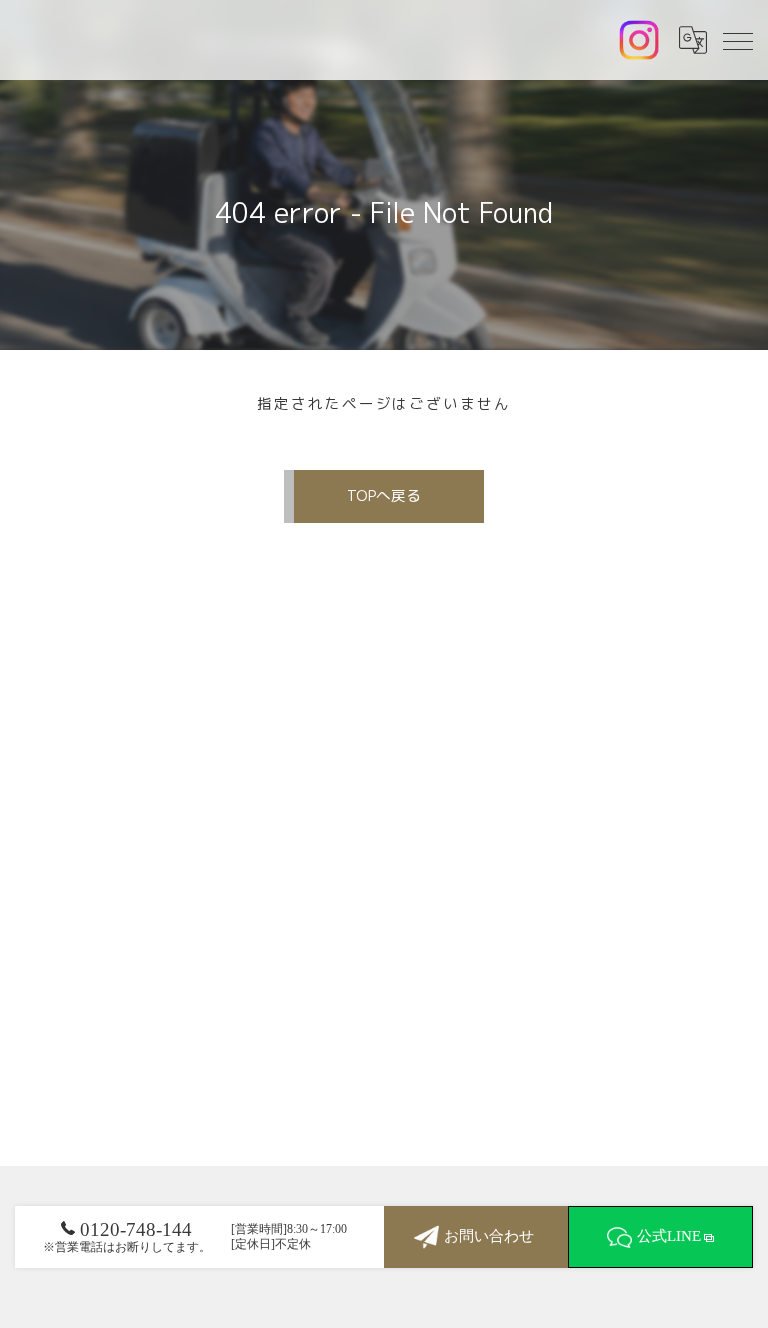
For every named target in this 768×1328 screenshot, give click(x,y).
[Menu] (737, 40)
